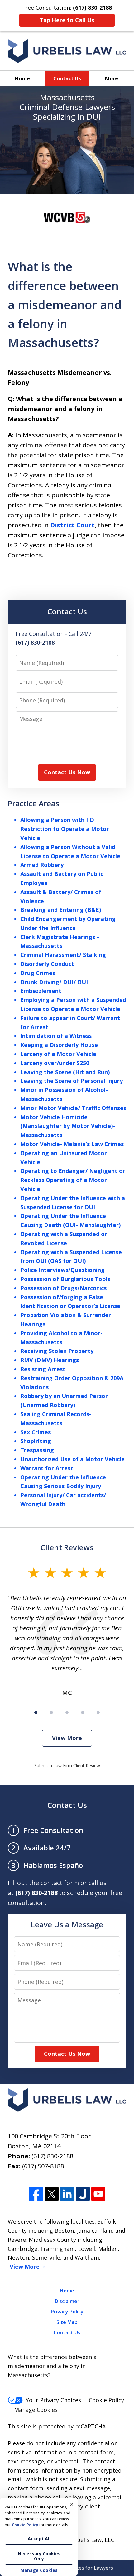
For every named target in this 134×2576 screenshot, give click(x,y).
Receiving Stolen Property (57, 1351)
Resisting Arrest (43, 1369)
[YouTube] (98, 2194)
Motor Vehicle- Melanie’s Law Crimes (72, 1144)
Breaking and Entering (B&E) (61, 910)
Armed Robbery (42, 865)
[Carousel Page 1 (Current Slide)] (36, 1713)
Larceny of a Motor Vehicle (58, 1054)
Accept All (39, 2539)
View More (67, 1738)
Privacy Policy (67, 2312)
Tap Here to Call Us (67, 20)
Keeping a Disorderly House (59, 1045)
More (112, 78)
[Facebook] (36, 2194)
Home (22, 78)
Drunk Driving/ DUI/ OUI (54, 982)
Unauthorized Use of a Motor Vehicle (72, 1459)
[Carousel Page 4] (83, 1713)
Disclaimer (67, 2301)
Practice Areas (33, 803)
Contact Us (67, 78)
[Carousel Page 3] (67, 1713)
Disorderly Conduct (47, 964)
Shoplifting (36, 1441)
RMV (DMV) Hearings (50, 1360)
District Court (72, 525)
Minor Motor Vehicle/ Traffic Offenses (73, 1108)
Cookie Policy (106, 2400)
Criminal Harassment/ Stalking (63, 955)
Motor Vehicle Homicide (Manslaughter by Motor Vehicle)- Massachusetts (68, 1126)
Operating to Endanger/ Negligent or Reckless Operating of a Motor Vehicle (73, 1180)
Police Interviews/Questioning (62, 1270)
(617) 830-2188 (52, 2156)
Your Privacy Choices (53, 2400)
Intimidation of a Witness (56, 1036)
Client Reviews (67, 1547)
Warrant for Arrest (47, 1468)
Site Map (67, 2322)
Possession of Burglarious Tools (65, 1279)
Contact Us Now (67, 772)
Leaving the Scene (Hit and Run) (65, 1072)
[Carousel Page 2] (51, 1713)
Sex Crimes (36, 1432)
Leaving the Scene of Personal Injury (72, 1081)
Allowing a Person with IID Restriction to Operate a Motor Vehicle (65, 829)
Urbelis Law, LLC (92, 2540)
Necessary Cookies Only (39, 2556)
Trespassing (37, 1450)
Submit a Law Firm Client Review (67, 1766)
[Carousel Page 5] (98, 1713)
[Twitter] (52, 2194)
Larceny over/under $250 (55, 1063)
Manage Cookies (36, 2410)
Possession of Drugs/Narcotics (63, 1288)
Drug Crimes (38, 973)
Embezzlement (41, 991)
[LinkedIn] (67, 2194)
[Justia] (83, 2194)
